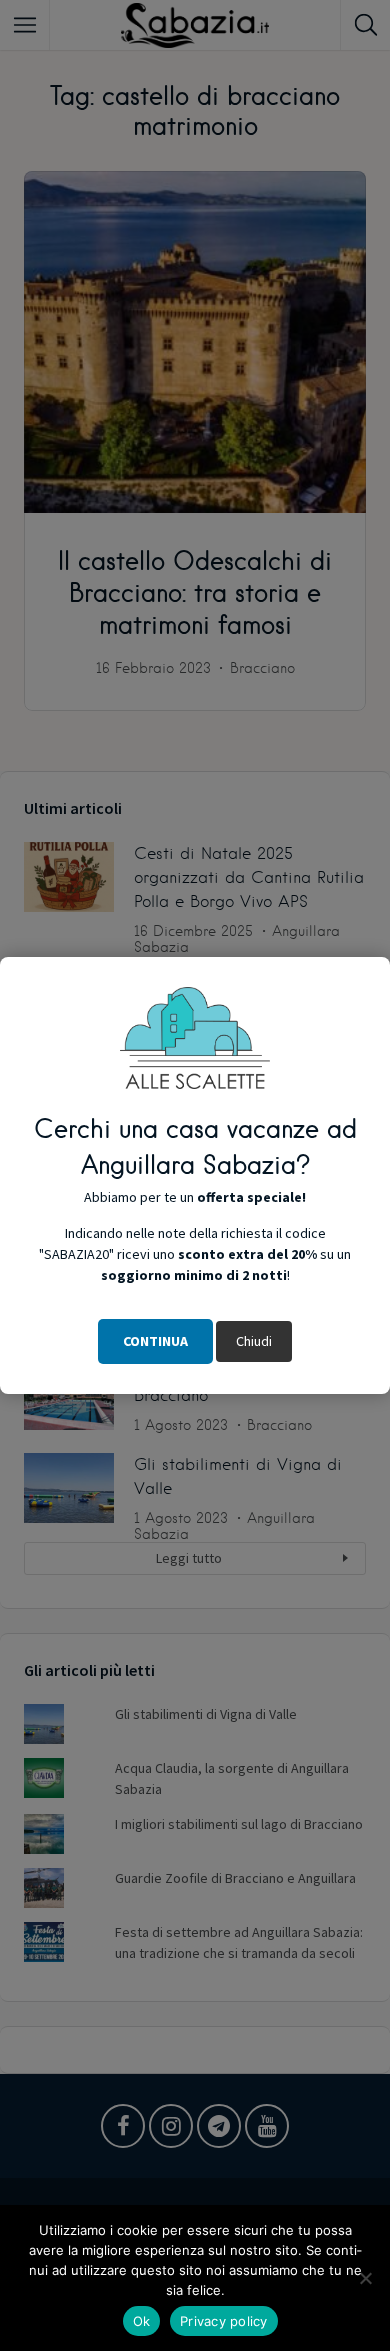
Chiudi (254, 1341)
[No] (365, 2278)
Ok (142, 2321)
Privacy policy (224, 2321)
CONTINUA (155, 1341)
